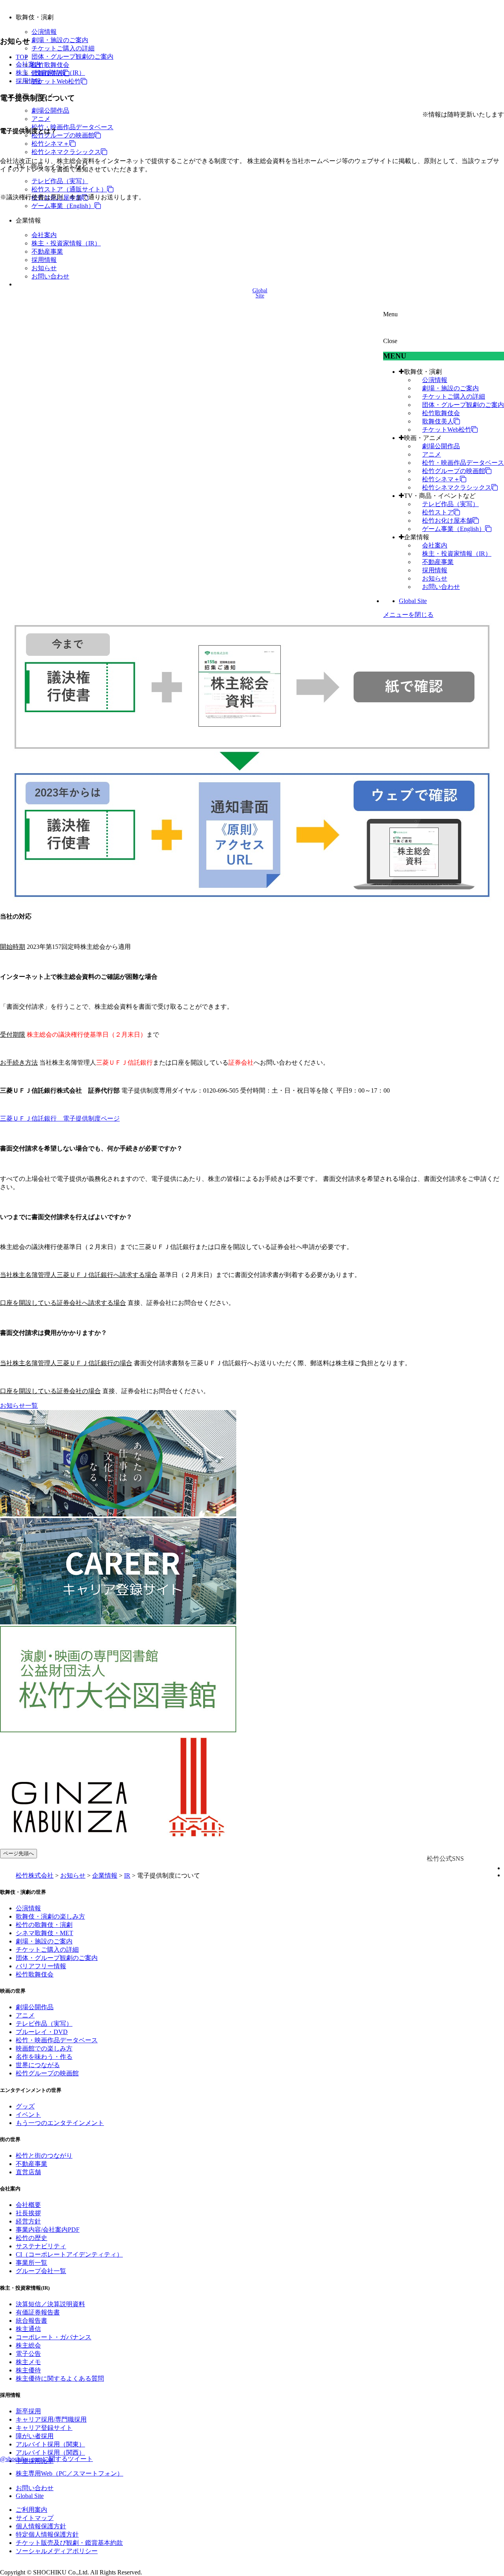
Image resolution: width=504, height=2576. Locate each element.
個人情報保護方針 (41, 2526)
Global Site (413, 601)
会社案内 (44, 235)
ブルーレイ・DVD (42, 2032)
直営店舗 (28, 2172)
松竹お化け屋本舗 (447, 521)
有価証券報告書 (38, 2312)
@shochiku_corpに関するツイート (46, 2459)
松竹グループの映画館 (63, 135)
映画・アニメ (423, 438)
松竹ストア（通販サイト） (69, 189)
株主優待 (28, 2370)
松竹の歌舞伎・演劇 (44, 1925)
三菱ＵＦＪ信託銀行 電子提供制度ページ (60, 1118)
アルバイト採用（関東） (50, 2444)
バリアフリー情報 (41, 1966)
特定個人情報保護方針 (47, 2534)
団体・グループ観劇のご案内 (72, 57)
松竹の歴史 (31, 2238)
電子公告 (28, 2354)
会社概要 (28, 2205)
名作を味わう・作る (44, 2057)
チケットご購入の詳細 (63, 48)
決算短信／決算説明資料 (50, 2304)
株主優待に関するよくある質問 (60, 2378)
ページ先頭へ (19, 1853)
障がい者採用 (35, 2436)
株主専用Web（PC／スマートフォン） (69, 2473)
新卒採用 (28, 2411)
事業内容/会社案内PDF (48, 2230)
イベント (28, 2115)
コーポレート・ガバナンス (54, 2337)
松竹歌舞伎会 (50, 65)
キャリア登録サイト (44, 2428)
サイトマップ (35, 2518)
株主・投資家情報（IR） (66, 243)
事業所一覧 (31, 2263)
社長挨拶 (28, 2213)
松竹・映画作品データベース (72, 127)
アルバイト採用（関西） (50, 2453)
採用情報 (44, 260)
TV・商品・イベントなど (440, 496)
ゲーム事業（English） (63, 206)
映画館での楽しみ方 (44, 2048)
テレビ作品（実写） (60, 181)
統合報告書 (31, 2321)
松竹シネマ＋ (50, 144)
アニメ (41, 119)
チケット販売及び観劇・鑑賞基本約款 (69, 2543)
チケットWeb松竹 (56, 81)
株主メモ (28, 2362)
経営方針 (28, 2221)
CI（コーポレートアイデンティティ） (69, 2254)
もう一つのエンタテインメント (60, 2123)
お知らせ (44, 268)
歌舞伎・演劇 (423, 372)
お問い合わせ (50, 276)
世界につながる (38, 2065)
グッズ (25, 2106)
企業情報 (417, 537)
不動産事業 (47, 251)
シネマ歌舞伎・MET (44, 1933)
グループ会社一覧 (41, 2271)
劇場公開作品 (50, 110)
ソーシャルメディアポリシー (57, 2551)
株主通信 (28, 2329)
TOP (22, 57)
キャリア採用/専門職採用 (51, 2419)
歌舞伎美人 (438, 421)
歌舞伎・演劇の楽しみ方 (50, 1916)
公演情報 (44, 32)
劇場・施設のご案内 (60, 40)
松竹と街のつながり (44, 2156)
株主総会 (28, 2345)
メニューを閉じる (408, 615)
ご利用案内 (31, 2510)
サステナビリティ (41, 2246)
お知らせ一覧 (19, 1406)
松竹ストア (438, 512)
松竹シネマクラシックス (66, 152)
